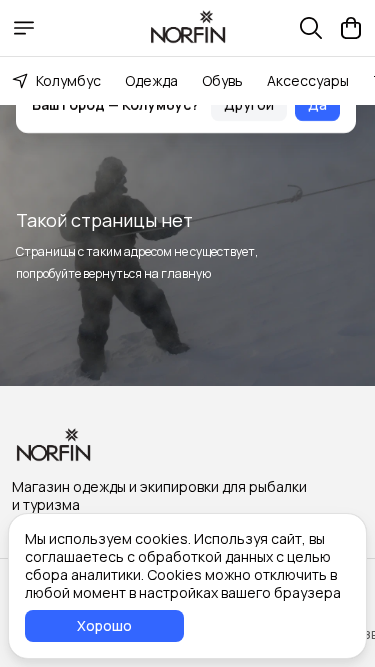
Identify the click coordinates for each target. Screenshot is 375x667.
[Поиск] (311, 28)
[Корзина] (351, 28)
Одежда (151, 80)
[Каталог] (24, 28)
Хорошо (104, 625)
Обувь (222, 80)
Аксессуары (308, 80)
